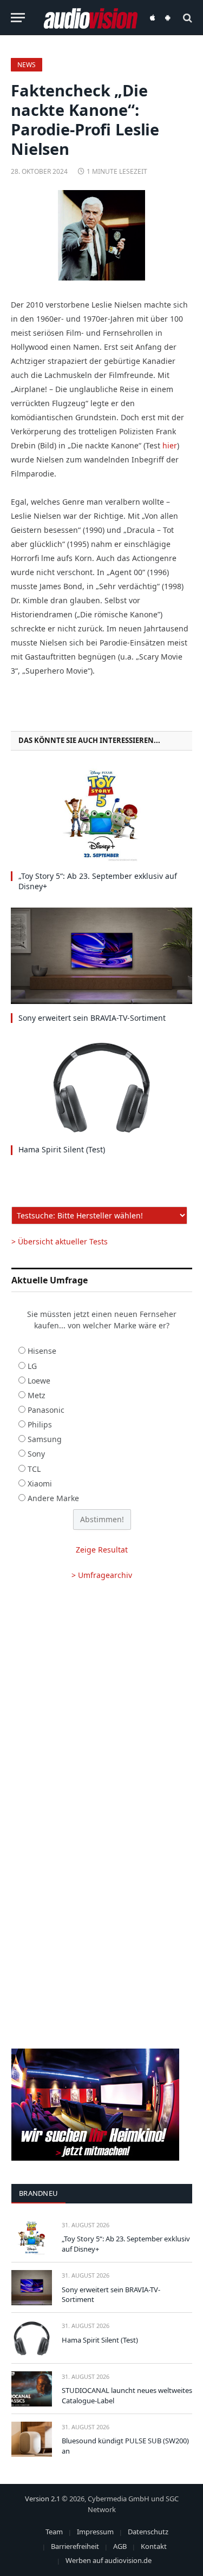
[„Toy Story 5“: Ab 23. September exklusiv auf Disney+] (101, 814)
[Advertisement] (101, 1703)
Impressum (95, 2532)
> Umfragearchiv (102, 1575)
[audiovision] (90, 18)
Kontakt (154, 2546)
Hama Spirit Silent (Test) (62, 1149)
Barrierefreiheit (75, 2546)
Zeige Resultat (102, 1550)
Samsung (45, 1439)
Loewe (39, 1381)
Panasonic (46, 1410)
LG (32, 1366)
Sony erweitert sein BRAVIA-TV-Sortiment (92, 1018)
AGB (120, 2546)
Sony (36, 1454)
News (27, 65)
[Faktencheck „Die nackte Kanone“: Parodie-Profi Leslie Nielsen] (101, 236)
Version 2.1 (42, 2499)
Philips (40, 1424)
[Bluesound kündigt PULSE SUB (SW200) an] (32, 2439)
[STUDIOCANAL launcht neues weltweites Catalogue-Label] (32, 2389)
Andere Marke (53, 1498)
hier (170, 445)
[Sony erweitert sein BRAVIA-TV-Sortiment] (101, 956)
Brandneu (38, 2193)
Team (54, 2532)
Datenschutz (148, 2532)
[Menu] (18, 18)
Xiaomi (40, 1483)
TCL (34, 1469)
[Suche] (186, 18)
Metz (37, 1395)
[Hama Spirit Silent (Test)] (101, 1087)
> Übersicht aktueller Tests (60, 1241)
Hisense (42, 1351)
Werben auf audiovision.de (109, 2560)
